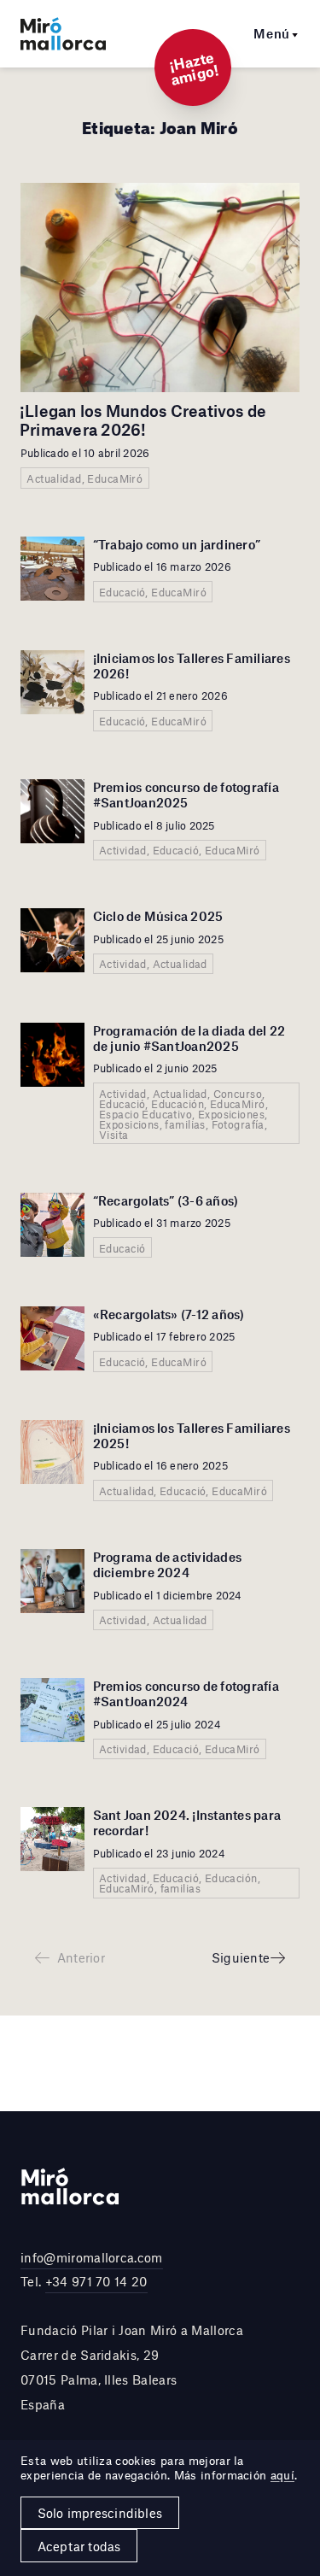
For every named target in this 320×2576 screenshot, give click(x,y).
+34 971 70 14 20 (96, 2281)
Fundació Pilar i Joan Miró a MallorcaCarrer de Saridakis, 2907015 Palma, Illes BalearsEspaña (132, 2367)
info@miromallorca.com (92, 2257)
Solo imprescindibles (100, 2513)
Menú (272, 33)
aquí (282, 2475)
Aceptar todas (79, 2546)
